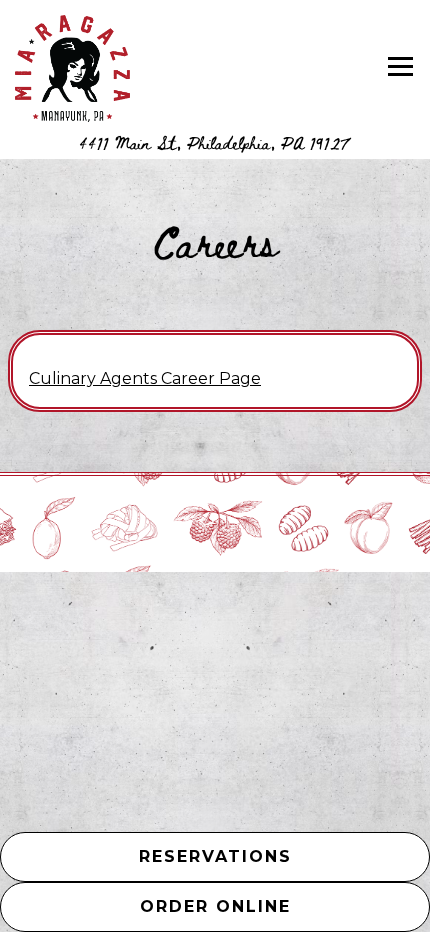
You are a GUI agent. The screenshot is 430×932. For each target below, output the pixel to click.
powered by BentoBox (283, 686)
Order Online (285, 906)
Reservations (215, 856)
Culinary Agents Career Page (145, 378)
